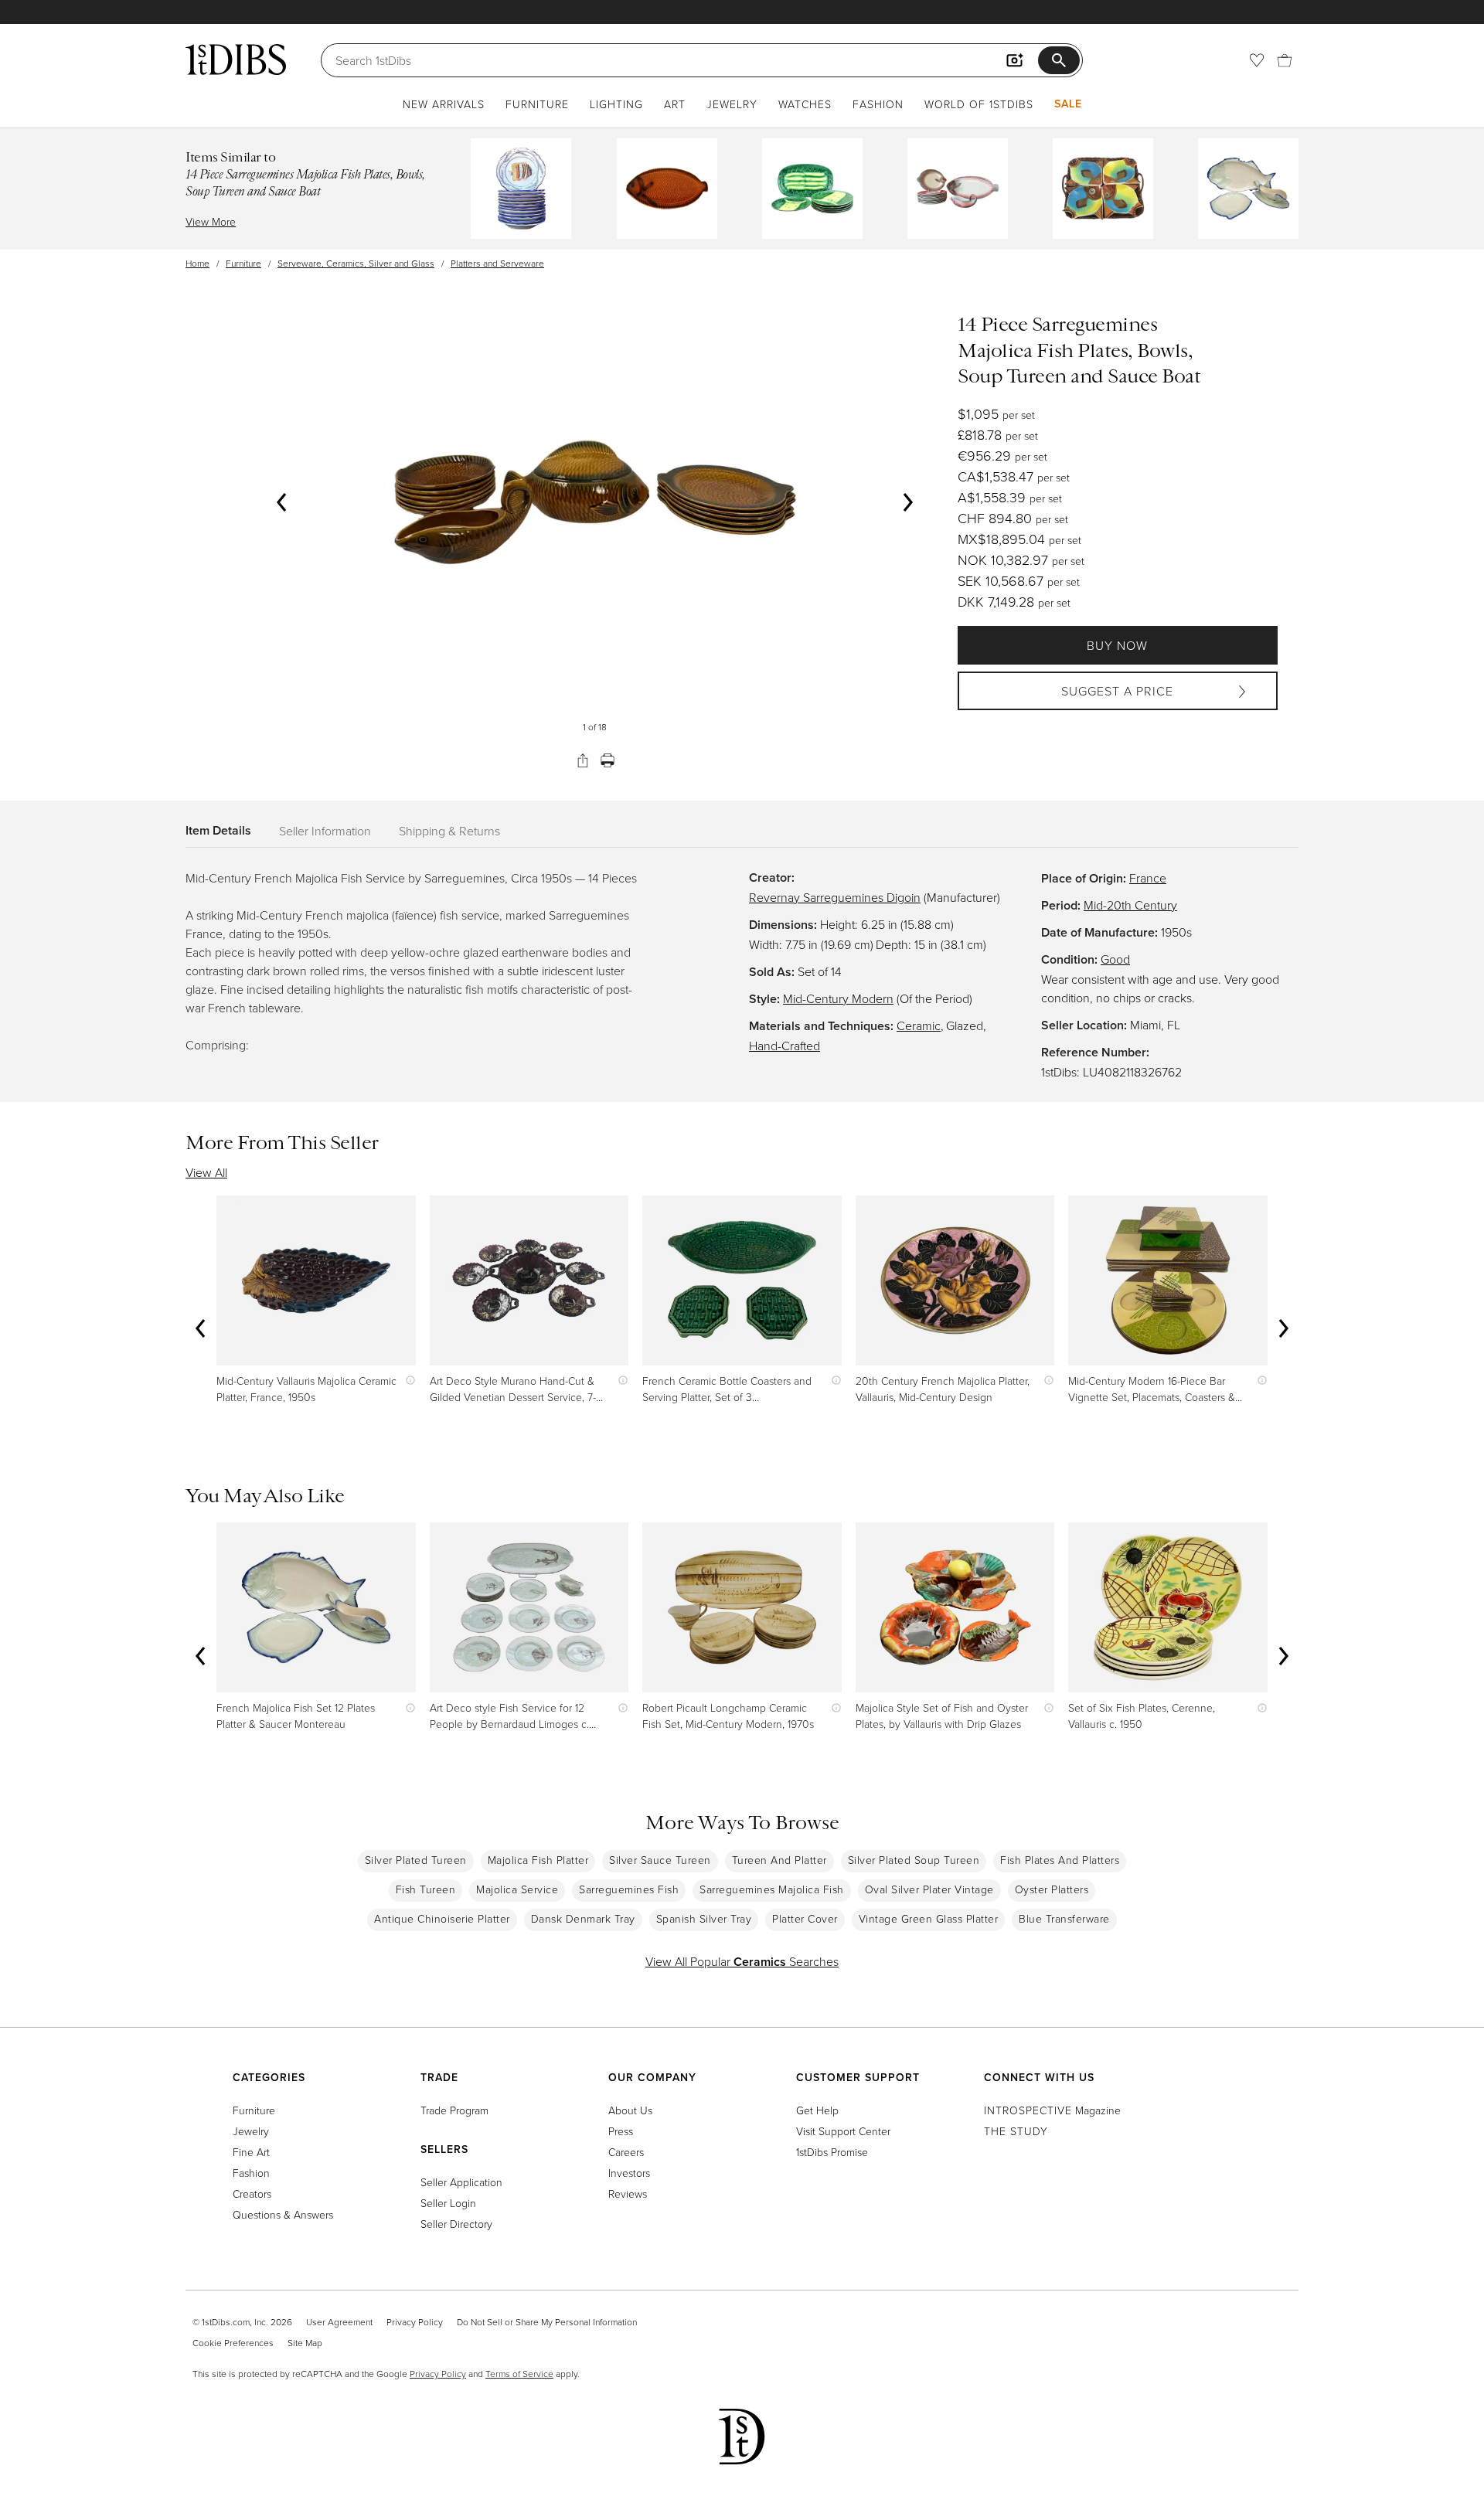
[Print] (608, 760)
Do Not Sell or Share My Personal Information (547, 2322)
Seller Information (325, 831)
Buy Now (1117, 645)
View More (211, 221)
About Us (630, 2110)
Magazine (1052, 2110)
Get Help (817, 2110)
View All (206, 1172)
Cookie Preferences (233, 2343)
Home (197, 263)
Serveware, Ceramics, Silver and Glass (356, 263)
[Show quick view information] (407, 1381)
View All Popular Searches (742, 1961)
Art (675, 104)
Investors (629, 2173)
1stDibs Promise (832, 2152)
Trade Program (454, 2110)
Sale (1068, 104)
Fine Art (251, 2152)
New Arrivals (444, 104)
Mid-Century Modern (838, 998)
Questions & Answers (283, 2214)
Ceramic (919, 1025)
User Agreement (339, 2322)
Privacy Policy (415, 2322)
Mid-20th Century (1130, 905)
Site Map (305, 2343)
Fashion (878, 104)
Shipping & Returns (449, 831)
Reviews (628, 2194)
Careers (626, 2152)
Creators (252, 2194)
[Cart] (1285, 60)
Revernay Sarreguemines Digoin (835, 897)
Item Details (218, 830)
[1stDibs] (236, 60)
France (1148, 878)
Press (621, 2131)
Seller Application (461, 2182)
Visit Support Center (843, 2131)
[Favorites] (1257, 60)
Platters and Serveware (497, 263)
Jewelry (732, 104)
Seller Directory (456, 2224)
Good (1115, 959)
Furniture (537, 104)
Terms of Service (519, 2374)
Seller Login (448, 2203)
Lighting (616, 104)
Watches (805, 104)
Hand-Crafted (785, 1046)
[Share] (583, 760)
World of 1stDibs (979, 104)
